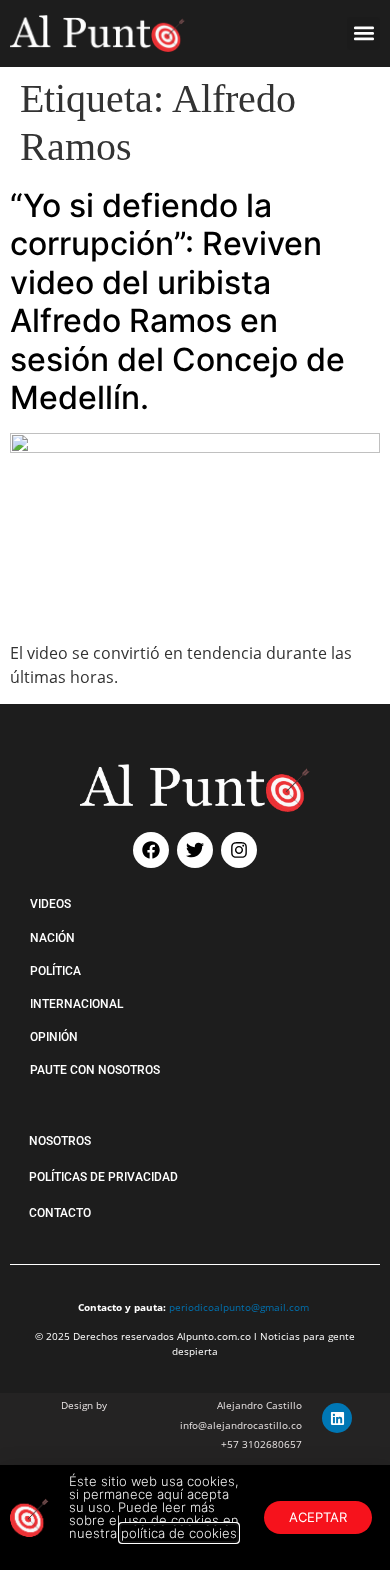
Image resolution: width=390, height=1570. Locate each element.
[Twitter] (195, 850)
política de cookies (179, 1533)
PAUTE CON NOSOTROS (95, 1070)
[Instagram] (239, 850)
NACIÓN (52, 938)
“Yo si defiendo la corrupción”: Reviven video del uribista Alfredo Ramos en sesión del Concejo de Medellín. (177, 301)
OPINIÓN (54, 1037)
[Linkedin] (337, 1418)
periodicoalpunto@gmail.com (239, 1307)
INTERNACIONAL (76, 1004)
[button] (363, 33)
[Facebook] (151, 850)
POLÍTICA (55, 971)
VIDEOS (50, 904)
